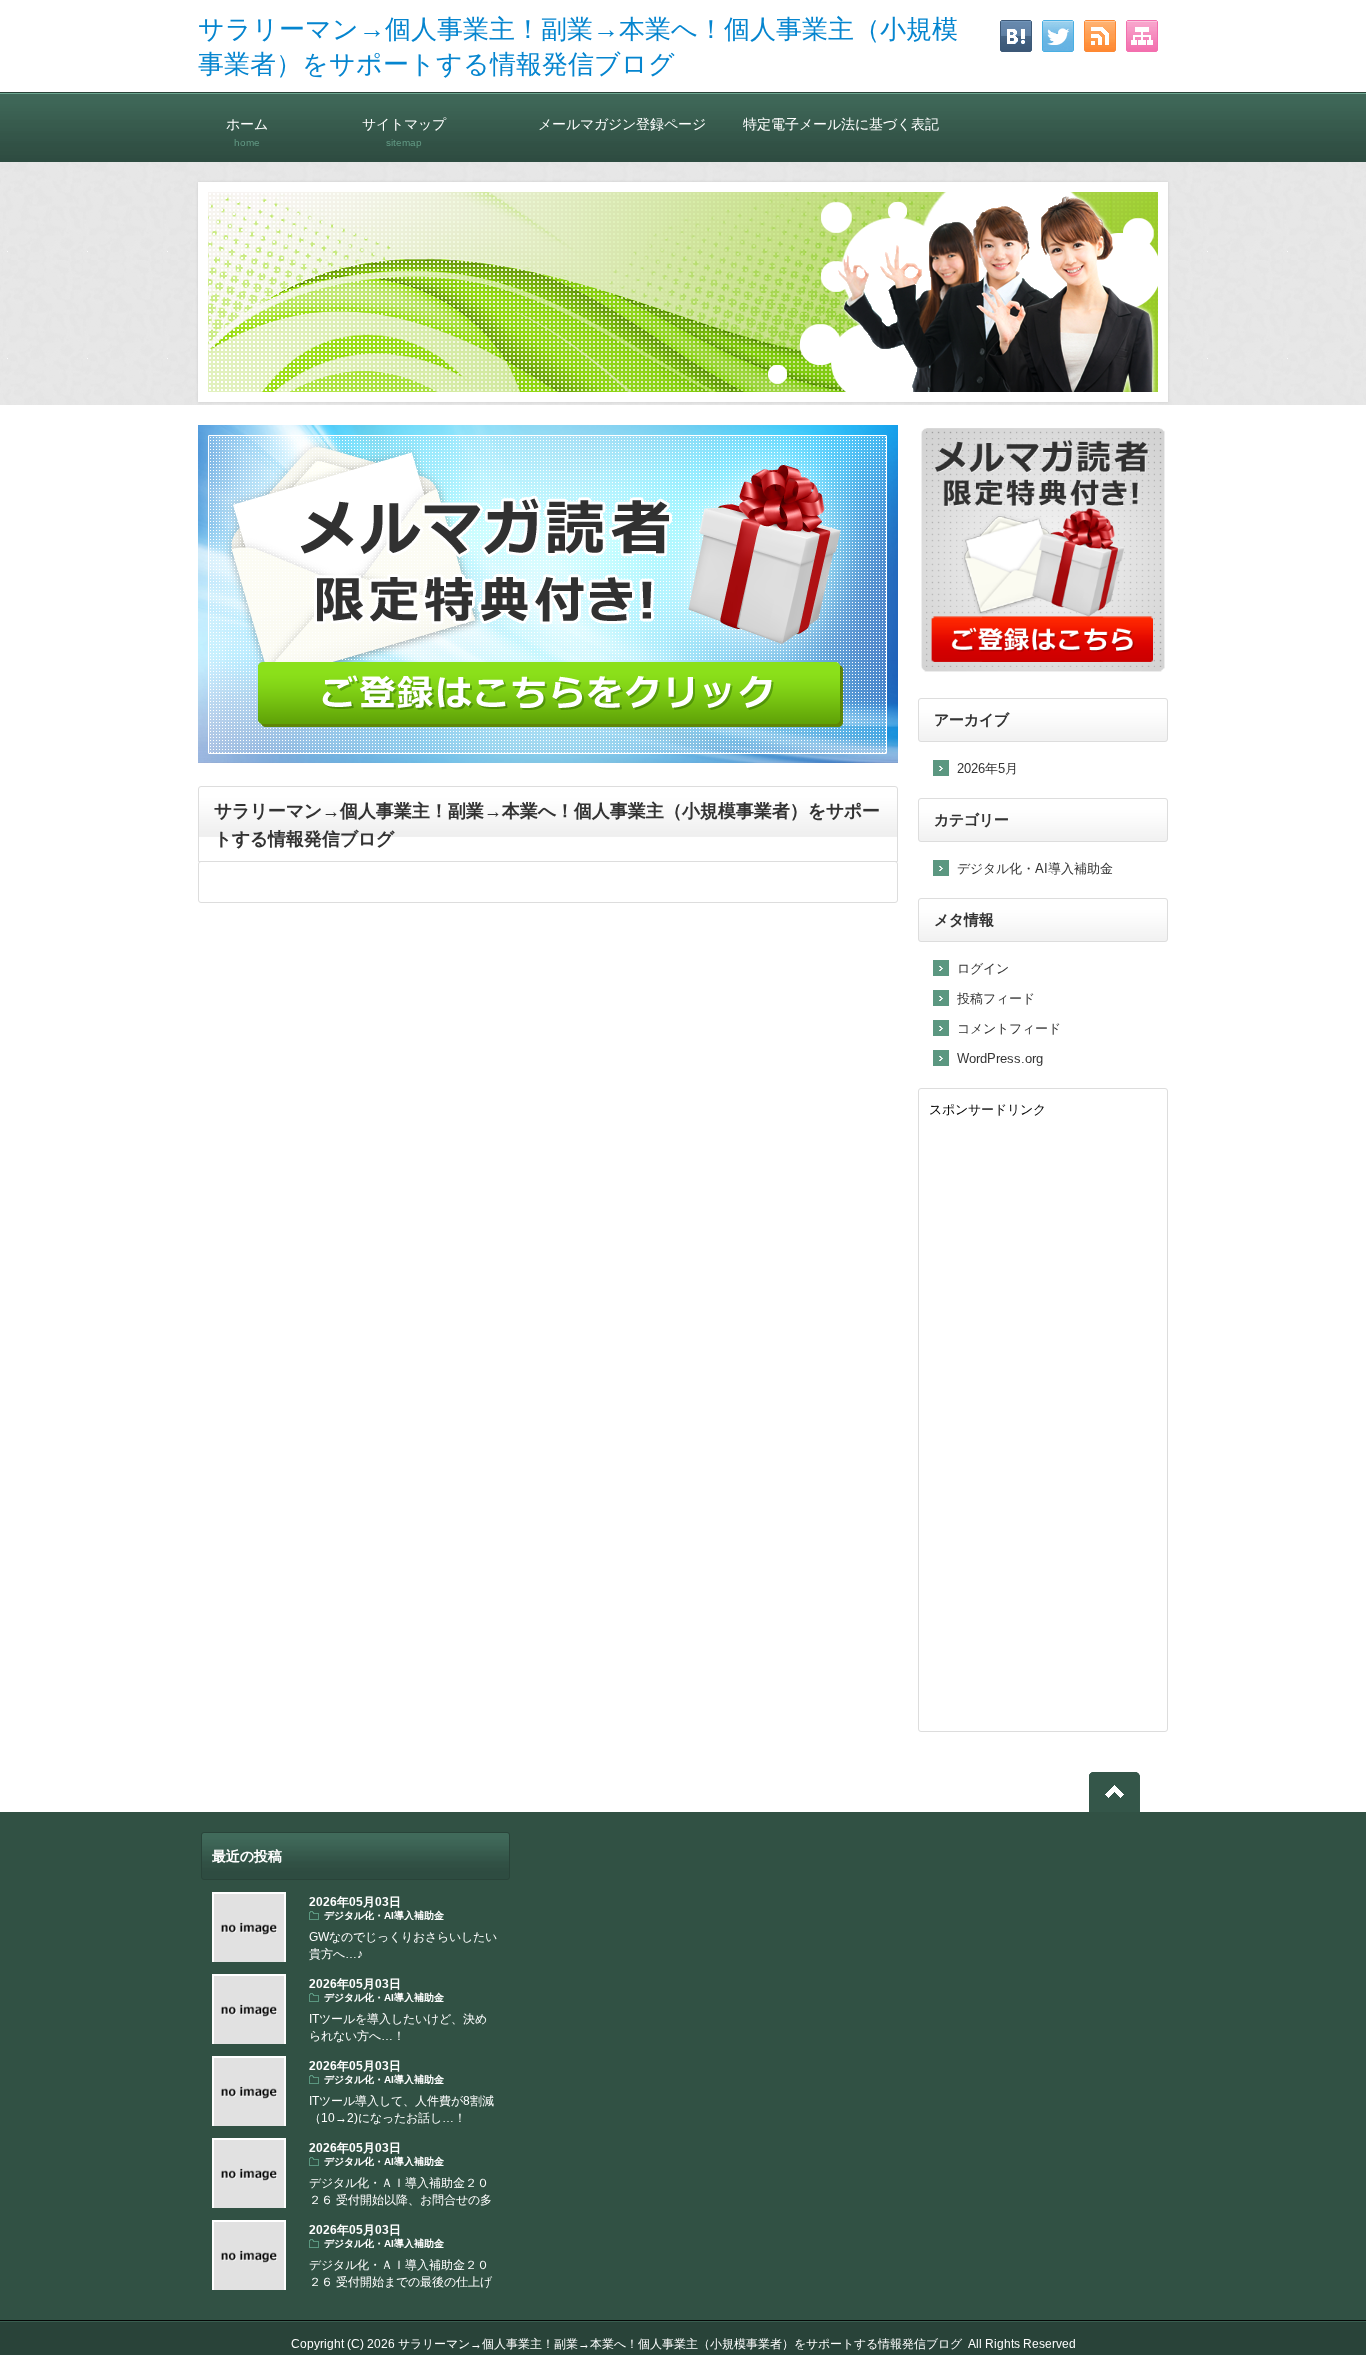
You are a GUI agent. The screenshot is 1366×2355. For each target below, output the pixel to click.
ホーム (247, 132)
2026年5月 (987, 768)
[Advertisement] (1043, 1421)
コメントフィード (1009, 1028)
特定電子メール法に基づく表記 (841, 124)
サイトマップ (404, 132)
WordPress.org (1000, 1058)
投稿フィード (996, 998)
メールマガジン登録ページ (622, 124)
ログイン (983, 968)
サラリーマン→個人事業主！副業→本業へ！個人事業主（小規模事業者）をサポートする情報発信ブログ (680, 2344)
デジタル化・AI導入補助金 (1035, 868)
